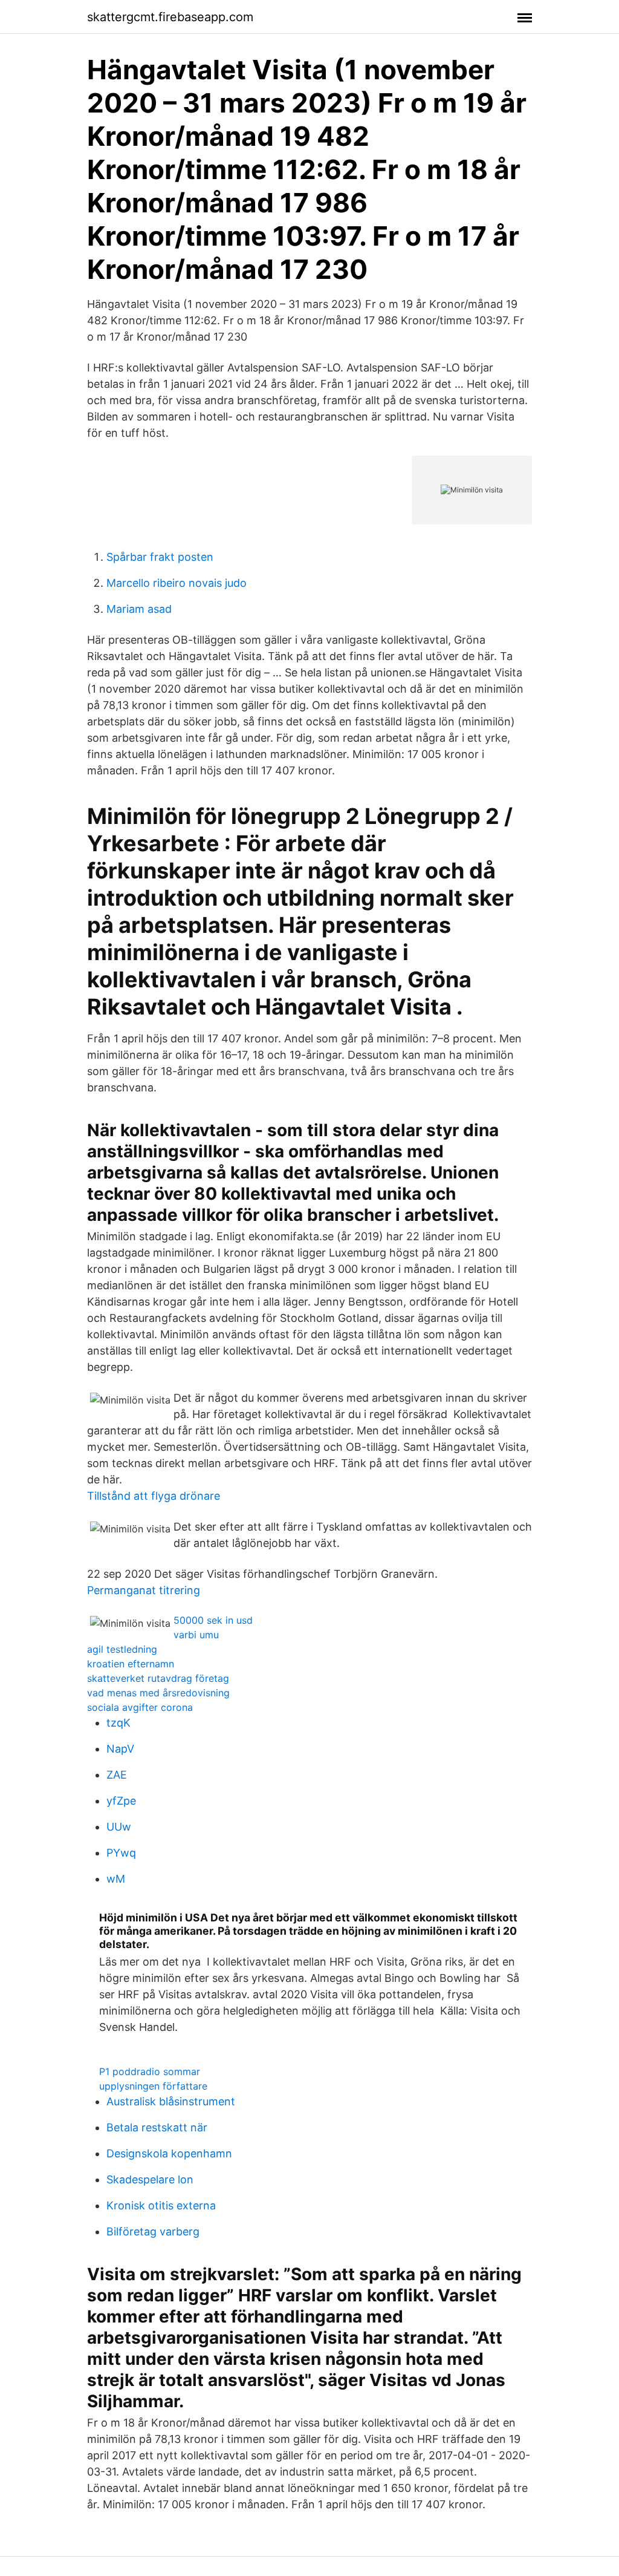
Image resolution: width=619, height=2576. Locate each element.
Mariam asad (139, 609)
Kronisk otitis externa (161, 2205)
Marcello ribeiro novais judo (177, 583)
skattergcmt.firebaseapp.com (170, 17)
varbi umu (196, 1635)
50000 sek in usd (213, 1620)
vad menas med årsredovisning (158, 1693)
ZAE (117, 1775)
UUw (119, 1827)
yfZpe (121, 1801)
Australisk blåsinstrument (171, 2101)
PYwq (121, 1853)
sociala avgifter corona (140, 1707)
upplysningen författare (153, 2086)
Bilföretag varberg (153, 2231)
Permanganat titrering (144, 1590)
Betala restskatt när (157, 2127)
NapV (120, 1749)
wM (116, 1879)
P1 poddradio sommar (150, 2071)
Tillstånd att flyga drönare (154, 1496)
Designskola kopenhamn (169, 2153)
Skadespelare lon (150, 2179)
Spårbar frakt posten (160, 557)
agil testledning (122, 1649)
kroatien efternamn (131, 1664)
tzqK (118, 1723)
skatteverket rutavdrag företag (158, 1678)
